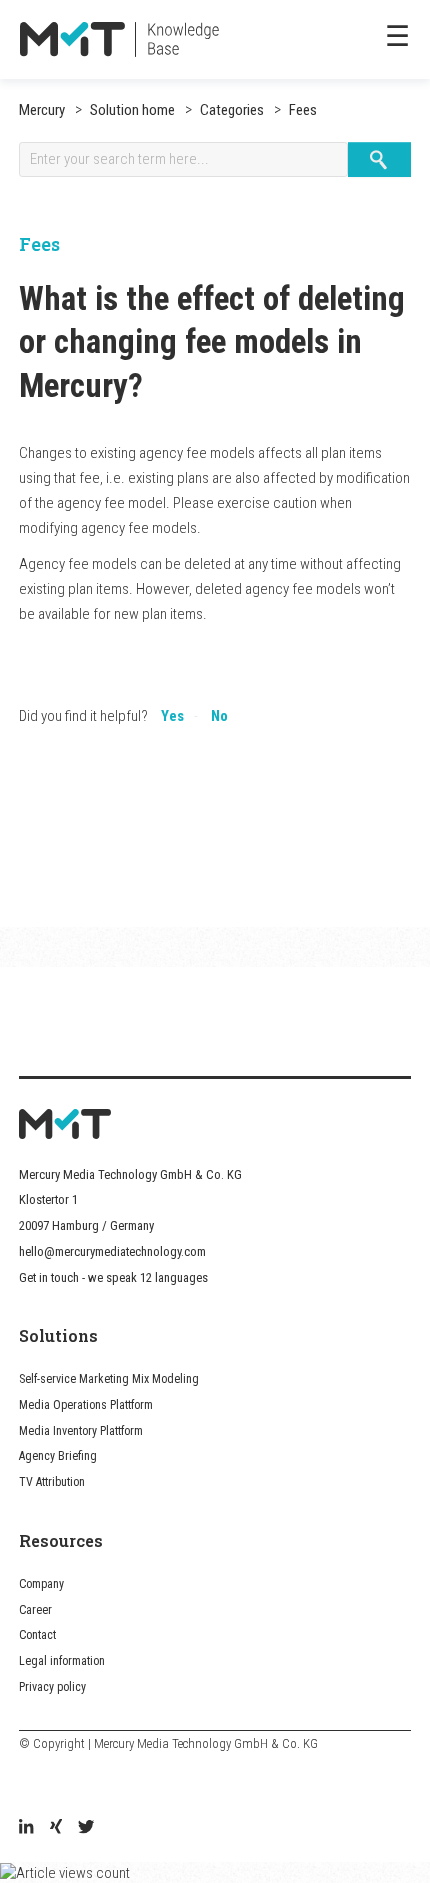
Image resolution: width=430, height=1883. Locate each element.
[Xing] (56, 1829)
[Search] (379, 159)
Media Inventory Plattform (81, 1431)
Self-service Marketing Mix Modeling (109, 1379)
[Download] (178, 943)
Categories (230, 110)
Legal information (62, 1661)
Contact (37, 1635)
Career (35, 1610)
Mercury (42, 110)
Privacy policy (52, 1687)
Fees (301, 110)
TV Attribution (52, 1482)
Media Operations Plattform (86, 1405)
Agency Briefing (58, 1456)
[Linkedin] (26, 1829)
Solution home (132, 110)
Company (41, 1584)
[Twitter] (86, 1829)
